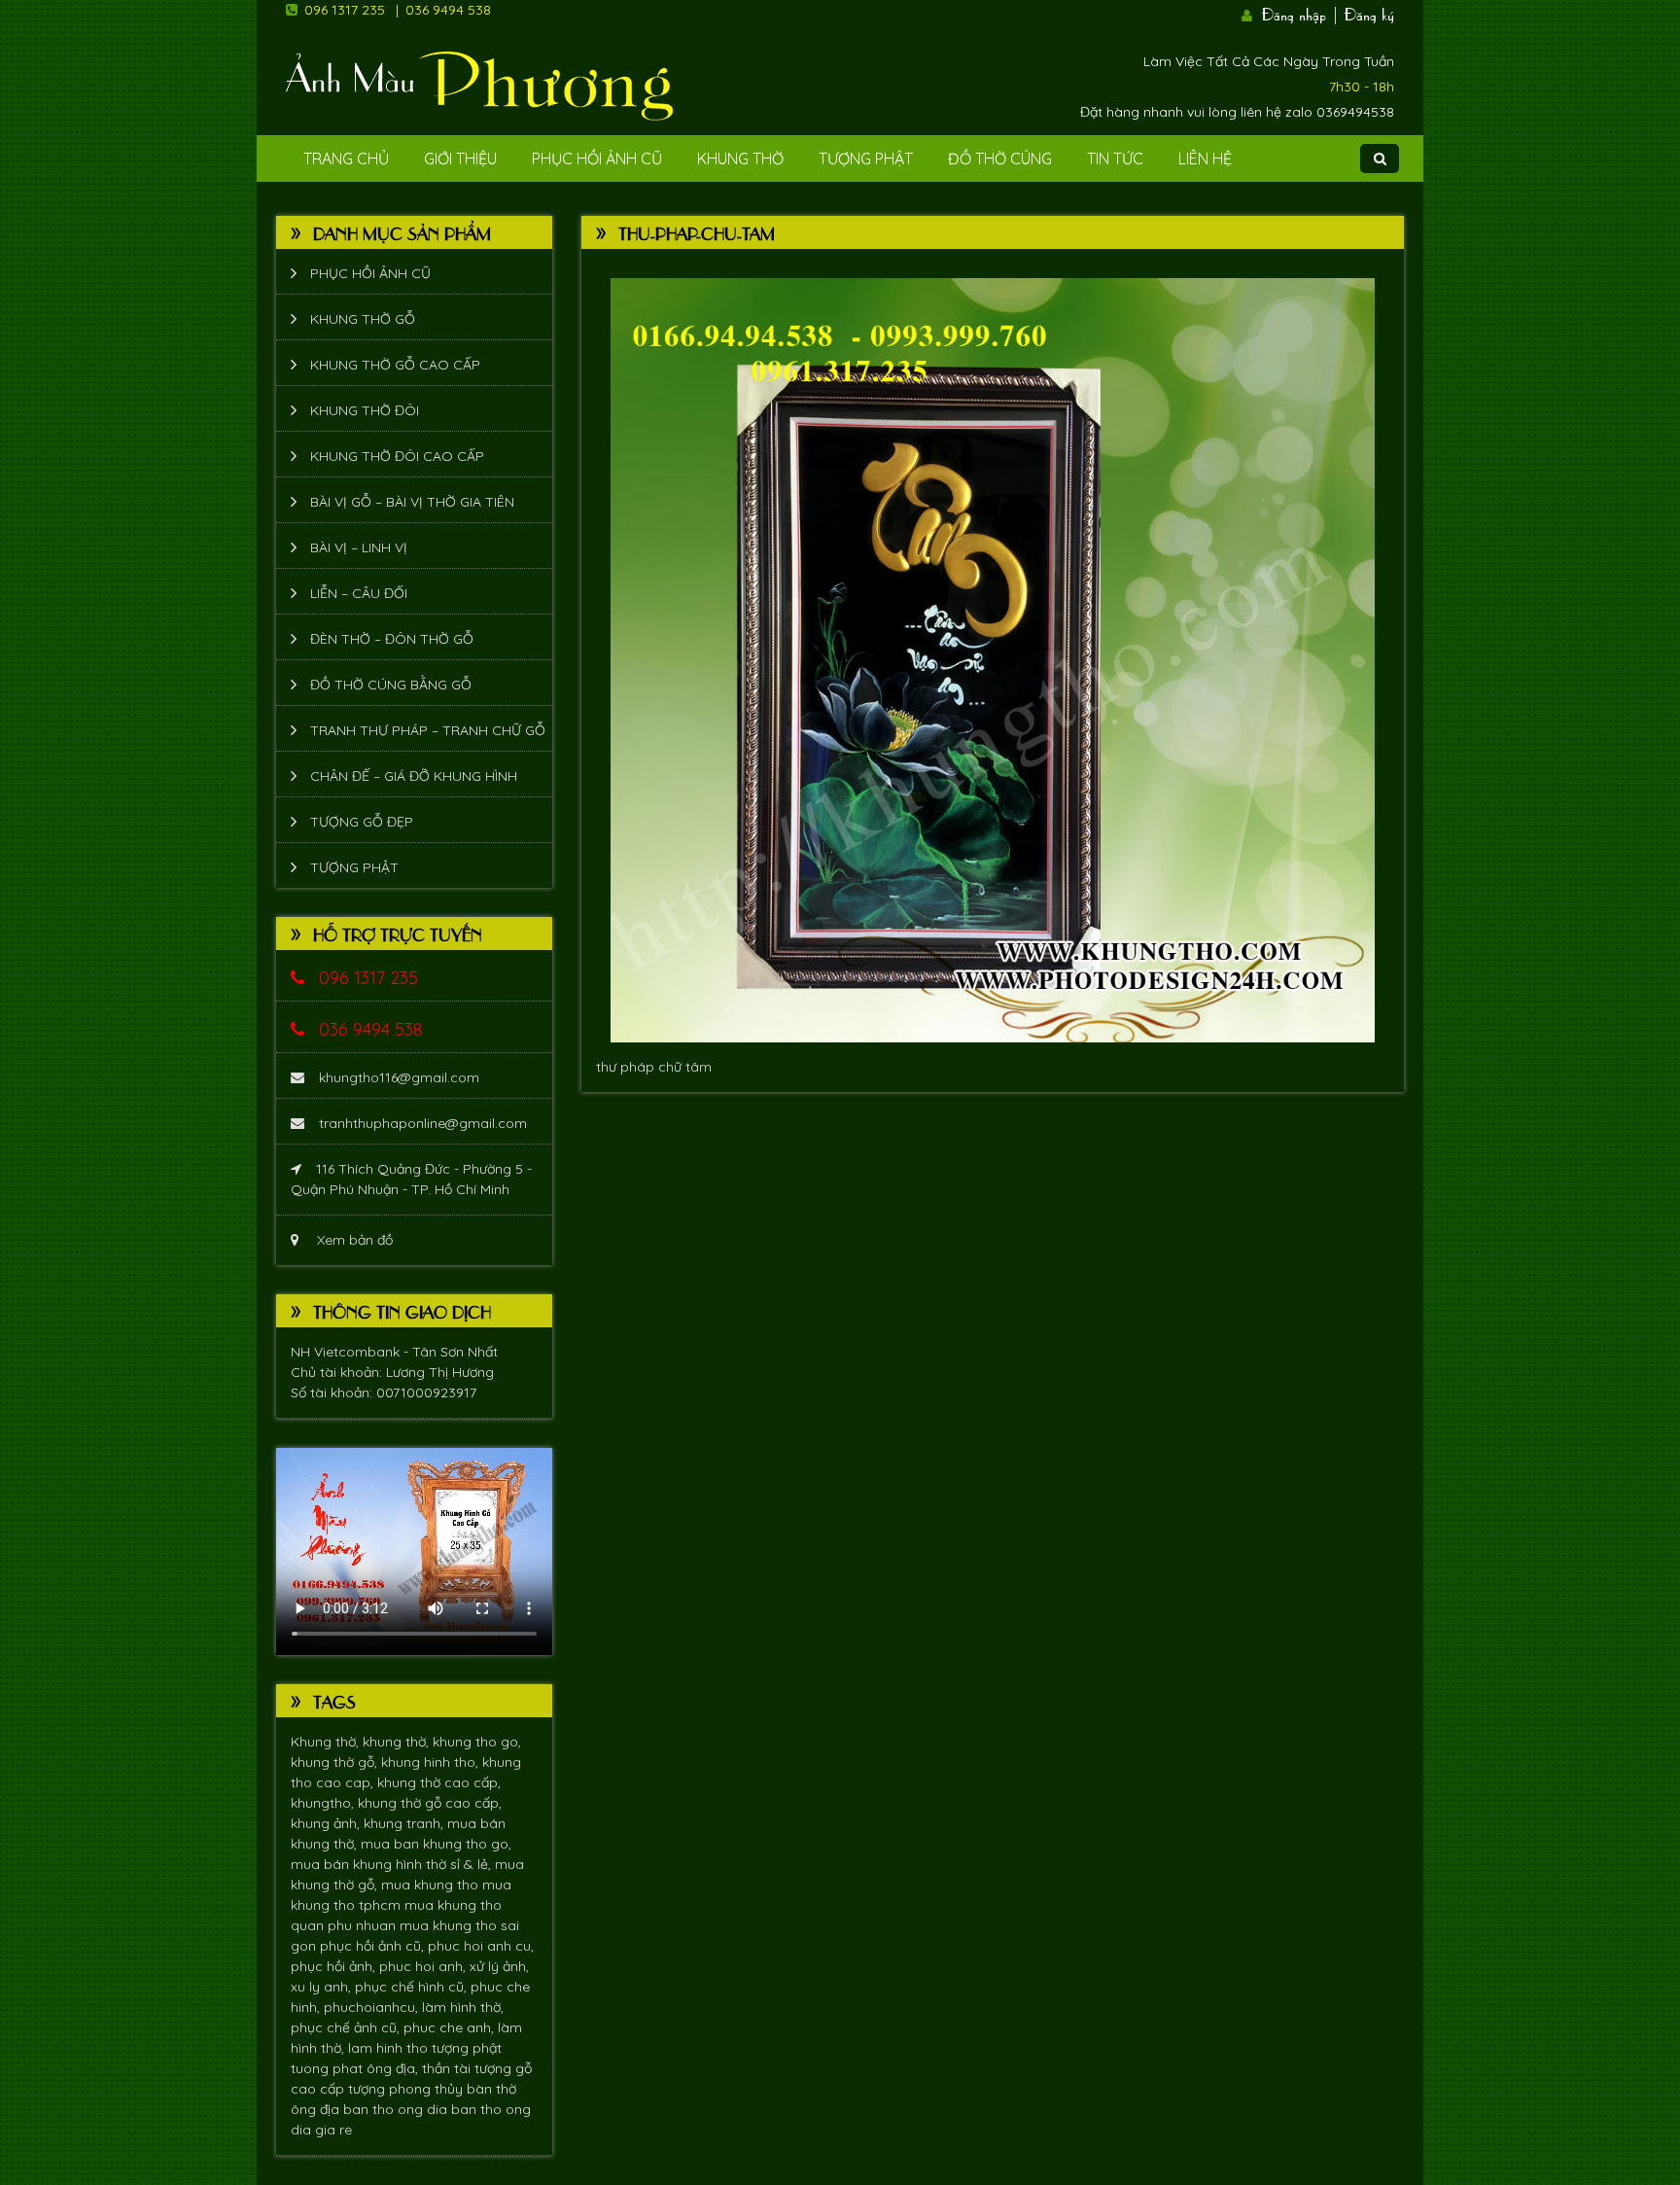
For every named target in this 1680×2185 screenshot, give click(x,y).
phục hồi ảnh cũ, (374, 1946)
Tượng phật (866, 159)
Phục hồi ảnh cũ (597, 159)
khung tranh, (405, 1823)
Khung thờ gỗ (363, 319)
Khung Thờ (740, 159)
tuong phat (329, 2068)
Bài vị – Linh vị (359, 547)
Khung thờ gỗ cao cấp (395, 365)
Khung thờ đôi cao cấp (397, 456)
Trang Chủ (346, 159)
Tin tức (1115, 159)
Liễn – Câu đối (359, 593)
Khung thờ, (327, 1742)
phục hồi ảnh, (335, 1966)
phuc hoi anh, (424, 1966)
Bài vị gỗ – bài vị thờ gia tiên (412, 502)
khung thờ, (398, 1742)
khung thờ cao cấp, (439, 1782)
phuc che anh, (451, 2027)
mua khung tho (432, 1885)
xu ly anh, (323, 1987)
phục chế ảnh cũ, (347, 2027)
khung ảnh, (327, 1823)
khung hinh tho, (432, 1762)
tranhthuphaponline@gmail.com (423, 1123)
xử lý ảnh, (499, 1966)
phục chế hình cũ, (413, 1987)
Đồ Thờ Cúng (1000, 159)
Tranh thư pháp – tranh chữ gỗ (428, 730)
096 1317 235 (345, 10)
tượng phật (467, 2048)
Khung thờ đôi (365, 410)
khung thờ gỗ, (336, 1762)
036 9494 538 (448, 10)
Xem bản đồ (353, 1240)
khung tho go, (477, 1742)
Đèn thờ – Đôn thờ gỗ (392, 639)
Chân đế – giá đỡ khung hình (414, 776)
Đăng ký (1369, 13)
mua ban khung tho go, (436, 1844)
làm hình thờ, (463, 2007)
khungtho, (324, 1803)
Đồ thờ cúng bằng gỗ (391, 685)
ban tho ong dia (397, 2109)
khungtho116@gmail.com (399, 1077)
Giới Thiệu (460, 159)
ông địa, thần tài (420, 2068)
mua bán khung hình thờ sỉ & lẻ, (393, 1864)
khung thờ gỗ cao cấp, (430, 1803)
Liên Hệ (1205, 159)
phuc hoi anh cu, (481, 1946)
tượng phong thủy (407, 2089)
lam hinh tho (390, 2048)
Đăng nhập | (1301, 13)
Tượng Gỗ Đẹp (362, 822)
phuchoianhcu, (373, 2007)
